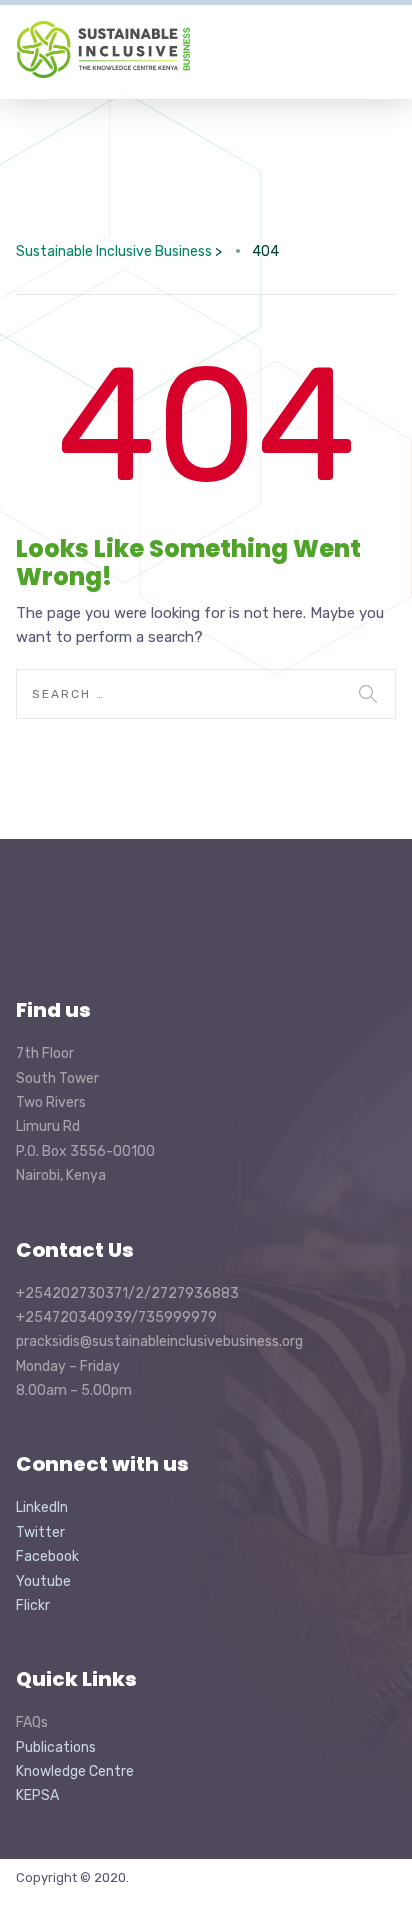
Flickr (33, 1605)
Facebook (47, 1556)
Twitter (40, 1532)
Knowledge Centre (75, 1771)
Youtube (43, 1581)
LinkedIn (42, 1507)
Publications (56, 1747)
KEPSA (37, 1795)
